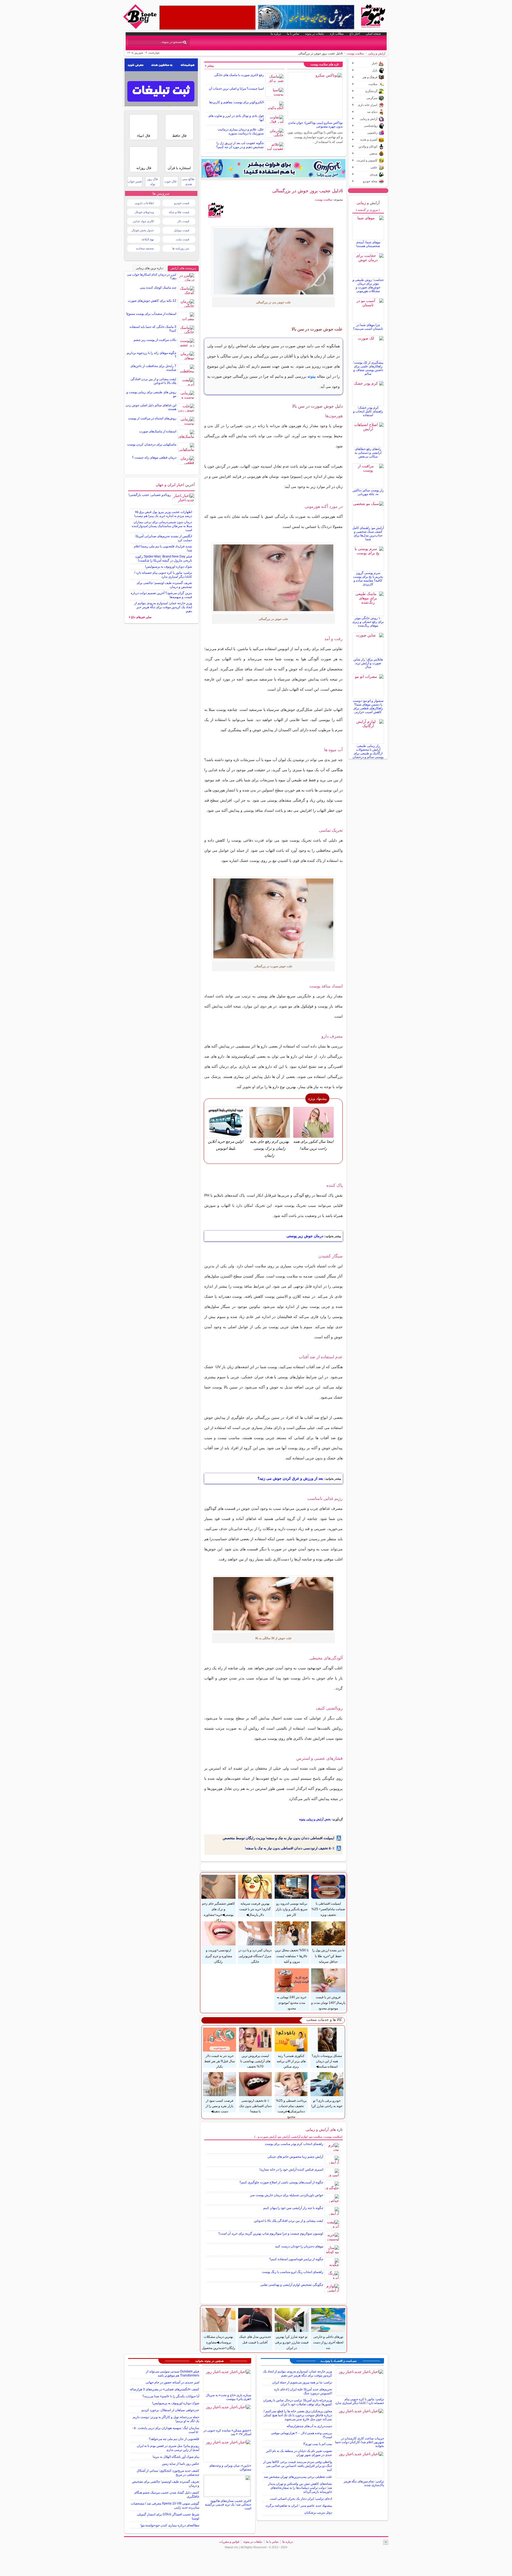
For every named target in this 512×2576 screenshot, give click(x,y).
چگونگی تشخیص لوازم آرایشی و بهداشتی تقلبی (292, 2285)
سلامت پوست (355, 53)
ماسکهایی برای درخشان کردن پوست (152, 444)
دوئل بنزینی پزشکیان (318, 2513)
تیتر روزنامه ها (181, 248)
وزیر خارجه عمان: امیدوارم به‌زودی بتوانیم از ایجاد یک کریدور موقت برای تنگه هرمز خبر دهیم (163, 607)
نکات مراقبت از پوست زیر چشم (155, 340)
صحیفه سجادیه (145, 248)
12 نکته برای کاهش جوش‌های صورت (152, 301)
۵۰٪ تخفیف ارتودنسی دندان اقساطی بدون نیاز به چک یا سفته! (290, 1848)
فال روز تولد (153, 182)
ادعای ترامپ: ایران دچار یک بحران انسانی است (301, 2499)
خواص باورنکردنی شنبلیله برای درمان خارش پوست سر (287, 2195)
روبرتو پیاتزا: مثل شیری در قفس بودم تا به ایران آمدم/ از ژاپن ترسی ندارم (168, 2448)
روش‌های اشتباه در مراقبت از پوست (152, 418)
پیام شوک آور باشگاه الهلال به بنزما (176, 2457)
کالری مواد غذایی (143, 221)
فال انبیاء (144, 136)
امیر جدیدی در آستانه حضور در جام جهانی (172, 2382)
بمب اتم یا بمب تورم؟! (318, 2444)
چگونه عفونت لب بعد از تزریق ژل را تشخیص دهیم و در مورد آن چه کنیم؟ (240, 145)
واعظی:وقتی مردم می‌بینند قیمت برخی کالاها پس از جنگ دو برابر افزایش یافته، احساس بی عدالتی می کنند (298, 2466)
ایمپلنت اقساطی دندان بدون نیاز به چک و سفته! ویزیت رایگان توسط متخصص (279, 1838)
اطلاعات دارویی (144, 203)
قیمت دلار (183, 221)
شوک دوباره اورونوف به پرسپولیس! (169, 567)
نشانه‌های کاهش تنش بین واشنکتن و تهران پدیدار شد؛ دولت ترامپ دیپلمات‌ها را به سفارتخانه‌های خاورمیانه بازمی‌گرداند (300, 2488)
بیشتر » (209, 66)
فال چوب (170, 181)
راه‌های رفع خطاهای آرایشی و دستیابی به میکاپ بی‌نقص (368, 453)
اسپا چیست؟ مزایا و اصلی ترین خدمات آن (236, 89)
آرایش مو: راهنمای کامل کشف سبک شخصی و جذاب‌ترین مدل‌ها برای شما (368, 533)
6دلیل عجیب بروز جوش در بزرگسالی (307, 191)
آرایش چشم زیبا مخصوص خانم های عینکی (295, 2157)
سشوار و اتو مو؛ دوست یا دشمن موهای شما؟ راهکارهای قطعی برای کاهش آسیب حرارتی (368, 706)
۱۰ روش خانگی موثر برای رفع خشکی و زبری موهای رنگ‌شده (368, 622)
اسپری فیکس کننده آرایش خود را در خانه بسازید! (291, 2169)
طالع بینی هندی (188, 182)
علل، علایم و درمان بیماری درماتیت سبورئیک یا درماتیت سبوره (241, 131)
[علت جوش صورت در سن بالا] (273, 261)
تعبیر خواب (135, 181)
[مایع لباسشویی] (273, 168)
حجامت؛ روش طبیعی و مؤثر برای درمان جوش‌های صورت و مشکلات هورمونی (368, 285)
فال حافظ (179, 136)
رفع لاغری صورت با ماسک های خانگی (239, 75)
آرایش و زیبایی (377, 53)
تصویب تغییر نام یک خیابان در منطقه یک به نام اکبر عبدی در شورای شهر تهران (299, 2453)
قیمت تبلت (183, 239)
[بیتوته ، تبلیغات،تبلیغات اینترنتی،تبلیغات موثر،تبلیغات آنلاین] (207, 18)
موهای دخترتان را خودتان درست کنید (299, 2246)
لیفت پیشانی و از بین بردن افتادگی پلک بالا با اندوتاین (289, 2221)
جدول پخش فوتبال (143, 230)
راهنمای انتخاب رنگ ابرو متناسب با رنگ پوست (293, 2272)
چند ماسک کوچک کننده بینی (158, 288)
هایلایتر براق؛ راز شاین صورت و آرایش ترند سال (368, 663)
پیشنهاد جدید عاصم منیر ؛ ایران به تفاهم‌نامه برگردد (299, 2506)
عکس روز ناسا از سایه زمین (181, 2464)
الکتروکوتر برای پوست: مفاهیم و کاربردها (236, 102)
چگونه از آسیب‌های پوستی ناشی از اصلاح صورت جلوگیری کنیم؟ (281, 2182)
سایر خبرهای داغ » (140, 617)
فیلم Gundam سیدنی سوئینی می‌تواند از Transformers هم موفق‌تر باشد (173, 2373)
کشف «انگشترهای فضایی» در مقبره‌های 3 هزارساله (165, 2389)
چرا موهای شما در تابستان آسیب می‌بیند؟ (368, 327)
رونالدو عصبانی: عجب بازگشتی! (150, 495)
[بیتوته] (141, 27)
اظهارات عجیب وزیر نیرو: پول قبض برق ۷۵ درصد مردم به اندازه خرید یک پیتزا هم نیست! (163, 514)
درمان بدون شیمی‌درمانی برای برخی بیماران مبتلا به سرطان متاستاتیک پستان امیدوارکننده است (162, 526)
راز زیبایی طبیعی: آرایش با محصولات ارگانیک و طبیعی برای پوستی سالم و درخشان (368, 751)
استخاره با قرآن (179, 168)
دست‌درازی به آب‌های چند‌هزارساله (309, 2426)
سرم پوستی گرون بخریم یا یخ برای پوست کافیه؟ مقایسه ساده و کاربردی (368, 579)
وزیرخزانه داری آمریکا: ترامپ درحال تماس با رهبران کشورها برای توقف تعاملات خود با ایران (298, 2402)
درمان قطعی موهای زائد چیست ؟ (154, 457)
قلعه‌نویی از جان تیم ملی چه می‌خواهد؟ (174, 2439)
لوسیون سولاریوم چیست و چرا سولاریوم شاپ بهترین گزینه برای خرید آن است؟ (271, 2233)
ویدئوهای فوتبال (144, 212)
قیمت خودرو (182, 203)
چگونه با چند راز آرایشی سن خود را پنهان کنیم (293, 2208)
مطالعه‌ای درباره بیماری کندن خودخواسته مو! (170, 2525)
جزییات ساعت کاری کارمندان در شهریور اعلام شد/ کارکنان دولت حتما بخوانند (359, 2442)
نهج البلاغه (148, 239)
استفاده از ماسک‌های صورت (158, 431)
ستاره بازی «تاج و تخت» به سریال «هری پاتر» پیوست (229, 2397)
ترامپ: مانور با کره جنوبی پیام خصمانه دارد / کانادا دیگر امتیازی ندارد (163, 575)
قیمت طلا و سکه (179, 212)
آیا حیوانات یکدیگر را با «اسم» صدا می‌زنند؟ (171, 2396)
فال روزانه (144, 168)
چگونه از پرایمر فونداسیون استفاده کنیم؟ (296, 2259)
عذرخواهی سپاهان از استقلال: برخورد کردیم (170, 2410)
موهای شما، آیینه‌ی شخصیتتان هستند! (368, 244)
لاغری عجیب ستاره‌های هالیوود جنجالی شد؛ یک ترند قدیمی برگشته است (228, 2505)
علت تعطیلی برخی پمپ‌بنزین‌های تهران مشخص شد (298, 2477)
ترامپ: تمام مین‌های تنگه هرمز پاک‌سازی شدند (364, 2483)
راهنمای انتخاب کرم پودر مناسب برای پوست (294, 2144)
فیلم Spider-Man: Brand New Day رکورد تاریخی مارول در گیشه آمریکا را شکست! (164, 558)
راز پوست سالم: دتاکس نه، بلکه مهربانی (368, 492)
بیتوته (312, 376)
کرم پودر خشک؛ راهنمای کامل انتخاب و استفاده (368, 411)
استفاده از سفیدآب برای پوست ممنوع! (151, 314)
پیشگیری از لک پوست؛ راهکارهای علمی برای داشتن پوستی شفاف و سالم (368, 368)
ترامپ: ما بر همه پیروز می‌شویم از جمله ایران (302, 2382)
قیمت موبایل (181, 230)
